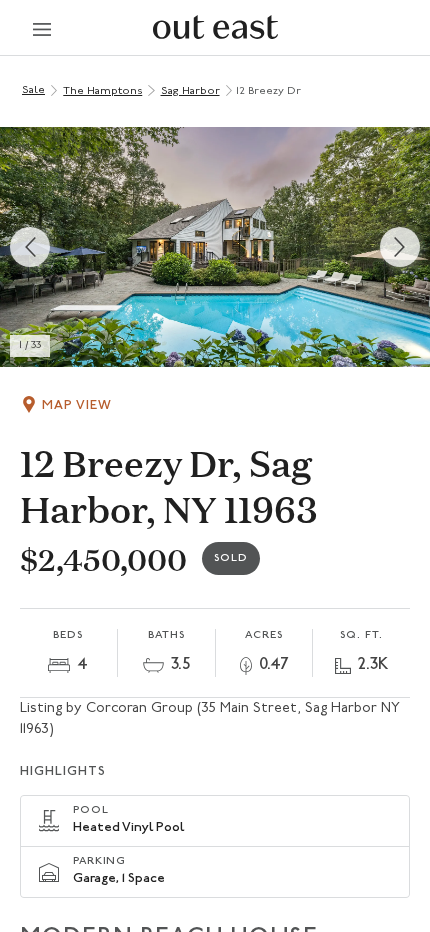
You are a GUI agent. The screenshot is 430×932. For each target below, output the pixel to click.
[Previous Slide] (30, 247)
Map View (77, 405)
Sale (33, 90)
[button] (215, 247)
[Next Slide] (400, 247)
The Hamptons (102, 91)
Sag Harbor (190, 91)
